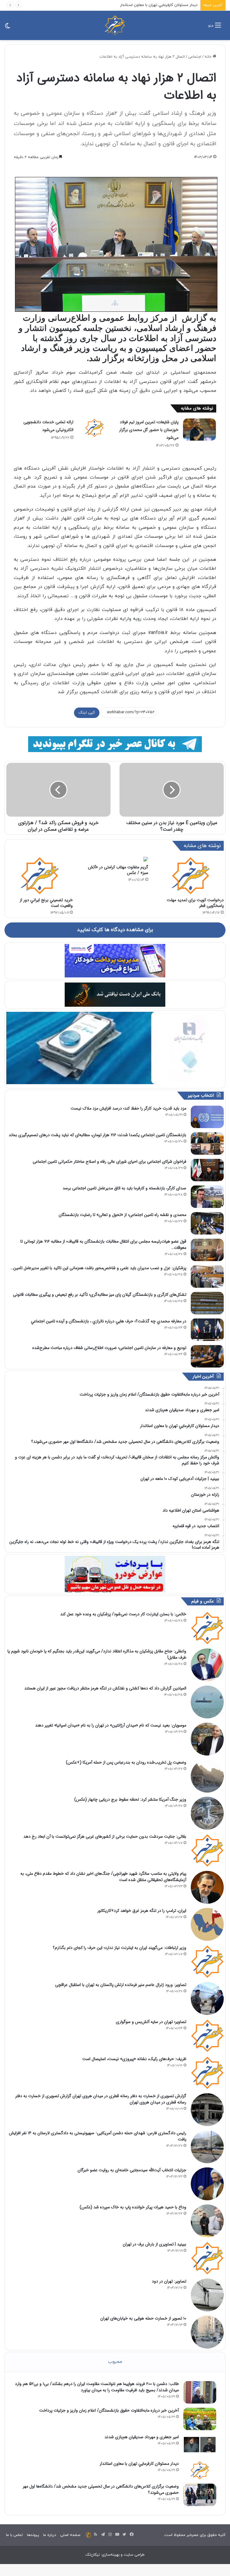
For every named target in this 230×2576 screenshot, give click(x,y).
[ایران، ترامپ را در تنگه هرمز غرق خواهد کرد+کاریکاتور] (207, 1924)
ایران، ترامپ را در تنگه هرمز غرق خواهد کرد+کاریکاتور (142, 1911)
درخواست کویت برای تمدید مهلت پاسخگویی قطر (195, 903)
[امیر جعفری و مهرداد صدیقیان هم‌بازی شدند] (200, 2446)
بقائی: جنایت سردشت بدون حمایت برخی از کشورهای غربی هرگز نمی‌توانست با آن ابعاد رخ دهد (105, 1836)
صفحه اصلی (70, 2535)
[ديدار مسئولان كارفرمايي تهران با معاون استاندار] (200, 2470)
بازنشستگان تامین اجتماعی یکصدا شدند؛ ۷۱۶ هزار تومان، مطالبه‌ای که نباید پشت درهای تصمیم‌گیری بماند (97, 1135)
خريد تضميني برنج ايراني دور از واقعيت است (46, 903)
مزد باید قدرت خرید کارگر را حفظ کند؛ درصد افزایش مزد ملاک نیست (128, 1108)
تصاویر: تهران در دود (169, 2281)
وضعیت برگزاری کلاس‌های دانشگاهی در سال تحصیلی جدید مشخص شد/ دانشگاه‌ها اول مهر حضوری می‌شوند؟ (101, 2489)
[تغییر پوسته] (7, 28)
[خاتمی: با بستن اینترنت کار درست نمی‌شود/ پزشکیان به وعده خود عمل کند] (207, 1628)
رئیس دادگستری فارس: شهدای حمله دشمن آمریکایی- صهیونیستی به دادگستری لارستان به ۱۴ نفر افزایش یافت (98, 2136)
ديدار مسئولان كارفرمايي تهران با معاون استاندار (139, 2464)
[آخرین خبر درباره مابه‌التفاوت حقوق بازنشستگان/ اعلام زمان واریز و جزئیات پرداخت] (200, 2419)
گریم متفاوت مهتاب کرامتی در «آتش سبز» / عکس (118, 870)
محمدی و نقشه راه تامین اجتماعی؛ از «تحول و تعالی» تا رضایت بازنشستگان (122, 1215)
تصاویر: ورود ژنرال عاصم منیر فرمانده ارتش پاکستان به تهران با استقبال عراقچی (121, 1985)
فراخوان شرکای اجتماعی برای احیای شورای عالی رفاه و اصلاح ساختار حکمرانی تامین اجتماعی (109, 1162)
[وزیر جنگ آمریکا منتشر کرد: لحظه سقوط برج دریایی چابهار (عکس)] (207, 1813)
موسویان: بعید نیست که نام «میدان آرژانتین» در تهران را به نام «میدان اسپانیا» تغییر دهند (111, 1725)
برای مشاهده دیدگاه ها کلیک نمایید (115, 930)
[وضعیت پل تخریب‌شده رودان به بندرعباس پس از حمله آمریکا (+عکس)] (207, 1776)
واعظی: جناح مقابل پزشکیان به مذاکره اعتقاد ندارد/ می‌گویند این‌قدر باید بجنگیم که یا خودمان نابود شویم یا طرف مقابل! (97, 1654)
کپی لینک (87, 713)
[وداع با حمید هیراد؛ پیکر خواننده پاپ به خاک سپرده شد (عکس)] (207, 2221)
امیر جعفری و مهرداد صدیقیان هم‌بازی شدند (142, 2437)
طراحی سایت (134, 2555)
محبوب (115, 2362)
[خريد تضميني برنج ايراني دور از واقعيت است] (40, 876)
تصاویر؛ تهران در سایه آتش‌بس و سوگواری (151, 2022)
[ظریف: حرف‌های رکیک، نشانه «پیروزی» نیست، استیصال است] (207, 2073)
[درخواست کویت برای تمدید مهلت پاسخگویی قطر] (190, 876)
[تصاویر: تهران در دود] (207, 2295)
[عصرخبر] (115, 25)
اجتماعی (195, 57)
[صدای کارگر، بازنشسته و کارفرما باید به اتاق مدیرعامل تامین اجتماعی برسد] (207, 1197)
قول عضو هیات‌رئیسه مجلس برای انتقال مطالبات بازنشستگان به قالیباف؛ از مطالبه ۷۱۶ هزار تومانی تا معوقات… (103, 1245)
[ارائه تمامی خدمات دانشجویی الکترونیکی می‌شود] (94, 428)
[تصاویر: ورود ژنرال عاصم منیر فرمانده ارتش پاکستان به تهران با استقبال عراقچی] (207, 1999)
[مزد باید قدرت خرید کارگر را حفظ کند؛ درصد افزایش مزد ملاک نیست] (207, 1117)
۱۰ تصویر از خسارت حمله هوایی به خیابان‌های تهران (143, 2318)
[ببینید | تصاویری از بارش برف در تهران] (207, 2258)
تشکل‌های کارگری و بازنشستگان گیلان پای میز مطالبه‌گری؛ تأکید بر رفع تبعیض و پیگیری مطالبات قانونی (100, 1295)
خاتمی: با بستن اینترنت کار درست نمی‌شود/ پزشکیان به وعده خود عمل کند (123, 1614)
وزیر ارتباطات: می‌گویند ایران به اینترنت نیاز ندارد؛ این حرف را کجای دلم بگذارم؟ (119, 1948)
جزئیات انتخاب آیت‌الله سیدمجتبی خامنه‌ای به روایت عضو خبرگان (132, 2170)
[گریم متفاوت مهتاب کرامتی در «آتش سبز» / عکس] (115, 859)
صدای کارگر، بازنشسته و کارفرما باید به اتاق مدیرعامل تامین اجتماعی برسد (124, 1188)
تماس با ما (14, 2535)
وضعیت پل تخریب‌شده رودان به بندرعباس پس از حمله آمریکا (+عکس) (126, 1762)
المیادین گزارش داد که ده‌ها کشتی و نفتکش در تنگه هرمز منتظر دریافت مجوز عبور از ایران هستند (105, 1688)
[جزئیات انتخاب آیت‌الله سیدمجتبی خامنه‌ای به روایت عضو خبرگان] (207, 2184)
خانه (209, 57)
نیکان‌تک (93, 2555)
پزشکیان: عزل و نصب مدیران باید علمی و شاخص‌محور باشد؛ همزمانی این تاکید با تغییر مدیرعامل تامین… (98, 1268)
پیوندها (33, 2535)
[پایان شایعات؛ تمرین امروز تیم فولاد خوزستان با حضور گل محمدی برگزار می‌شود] (199, 430)
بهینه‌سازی (111, 2555)
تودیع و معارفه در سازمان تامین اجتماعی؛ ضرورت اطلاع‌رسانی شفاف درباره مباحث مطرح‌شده (109, 1348)
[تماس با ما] (88, 2535)
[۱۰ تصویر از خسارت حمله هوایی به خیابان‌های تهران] (207, 2332)
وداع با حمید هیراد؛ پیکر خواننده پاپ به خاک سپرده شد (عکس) (133, 2207)
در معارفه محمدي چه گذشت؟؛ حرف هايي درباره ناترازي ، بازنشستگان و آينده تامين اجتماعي (109, 1321)
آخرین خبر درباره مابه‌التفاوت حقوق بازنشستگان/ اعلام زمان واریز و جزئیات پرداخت (109, 2410)
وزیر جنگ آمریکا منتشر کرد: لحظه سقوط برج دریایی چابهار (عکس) (130, 1799)
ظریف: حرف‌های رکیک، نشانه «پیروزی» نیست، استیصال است (134, 2059)
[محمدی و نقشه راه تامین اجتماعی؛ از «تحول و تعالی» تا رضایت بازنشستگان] (207, 1223)
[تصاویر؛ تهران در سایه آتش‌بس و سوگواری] (207, 2036)
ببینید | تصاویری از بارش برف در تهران (155, 2244)
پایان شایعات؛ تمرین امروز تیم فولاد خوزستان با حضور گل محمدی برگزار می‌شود (149, 430)
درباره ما (50, 2535)
